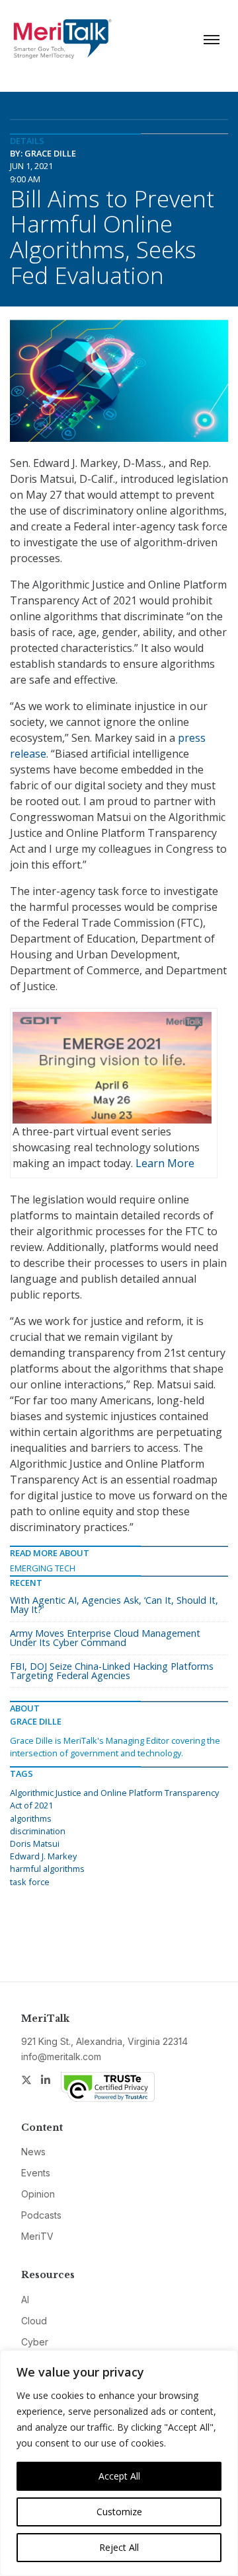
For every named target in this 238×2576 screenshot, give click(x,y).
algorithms (31, 1818)
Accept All (119, 2476)
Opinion (38, 2194)
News (33, 2152)
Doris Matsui (35, 1843)
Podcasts (41, 2215)
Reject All (119, 2547)
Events (36, 2173)
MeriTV (37, 2236)
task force (30, 1882)
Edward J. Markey (43, 1856)
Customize (119, 2512)
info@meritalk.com (61, 2057)
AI (25, 2300)
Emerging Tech (43, 1568)
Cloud (34, 2321)
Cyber (35, 2342)
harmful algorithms (47, 1869)
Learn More (165, 1163)
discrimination (38, 1831)
